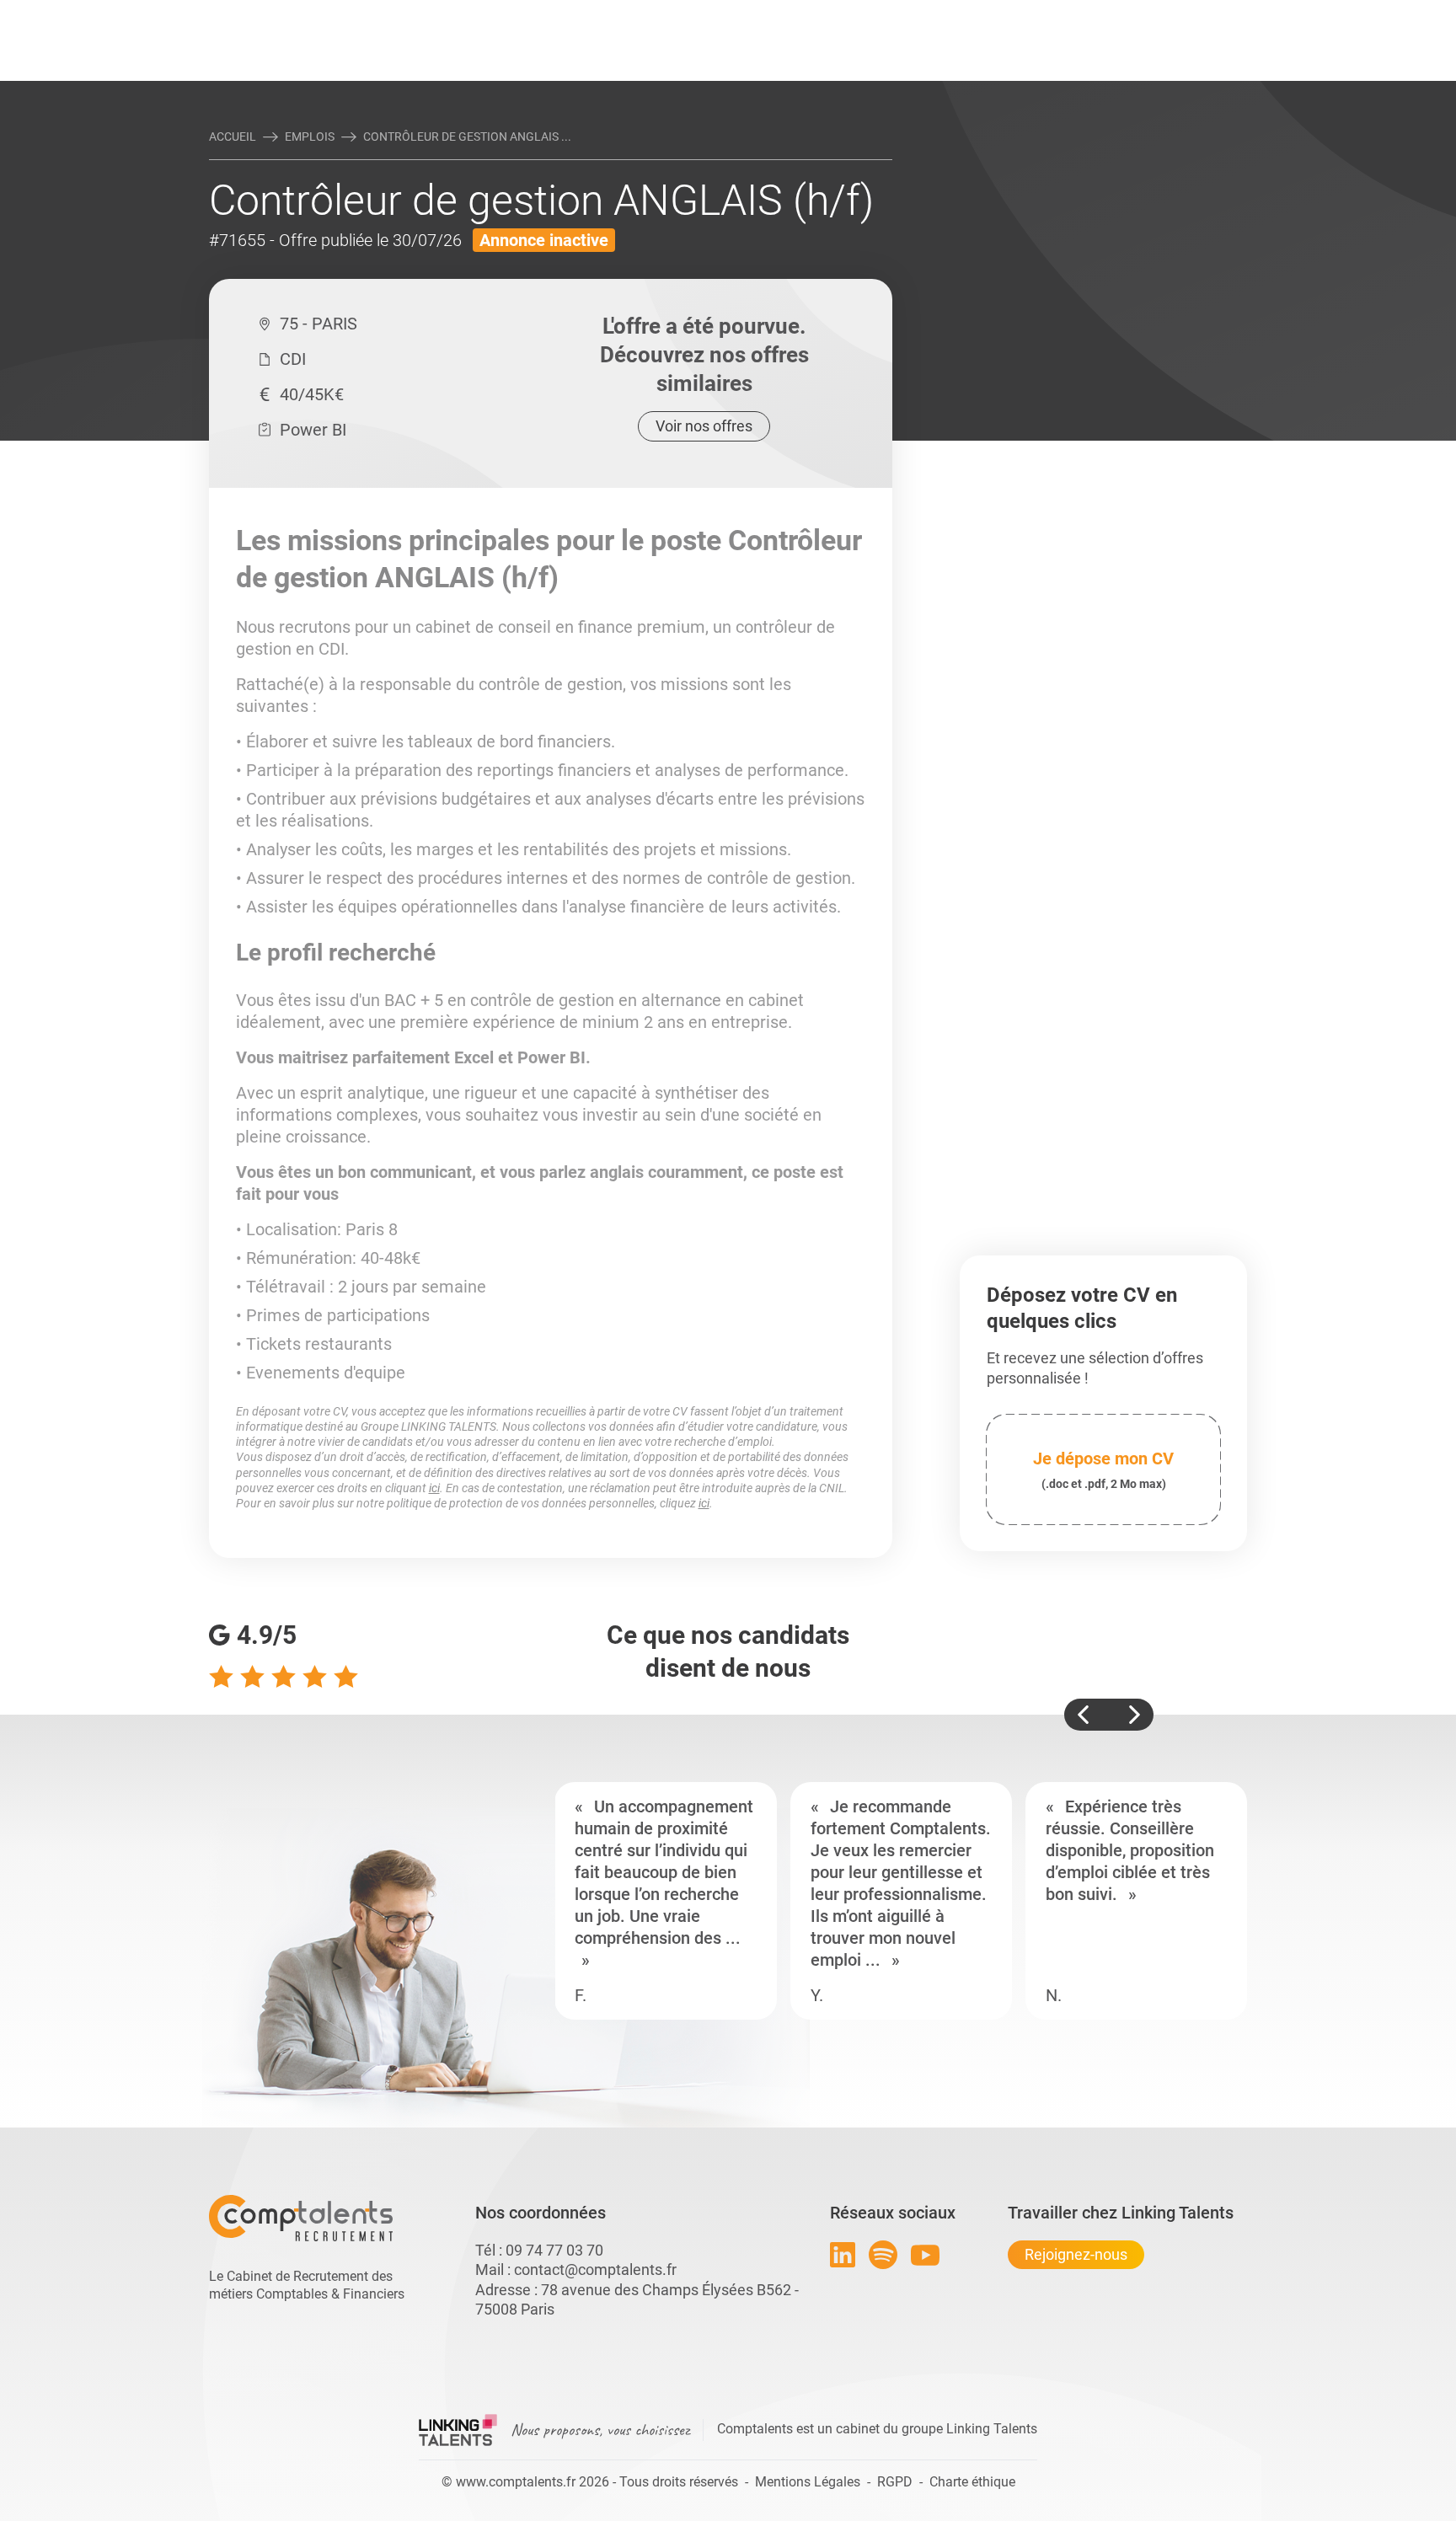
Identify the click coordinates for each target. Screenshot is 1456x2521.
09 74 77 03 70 (554, 2250)
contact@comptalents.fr (595, 2269)
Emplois (310, 136)
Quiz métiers (803, 14)
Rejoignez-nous (1076, 2254)
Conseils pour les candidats (858, 14)
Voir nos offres (704, 426)
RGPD (895, 2482)
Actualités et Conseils (441, 14)
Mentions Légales (808, 2482)
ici (434, 1488)
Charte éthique (972, 2482)
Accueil (233, 136)
